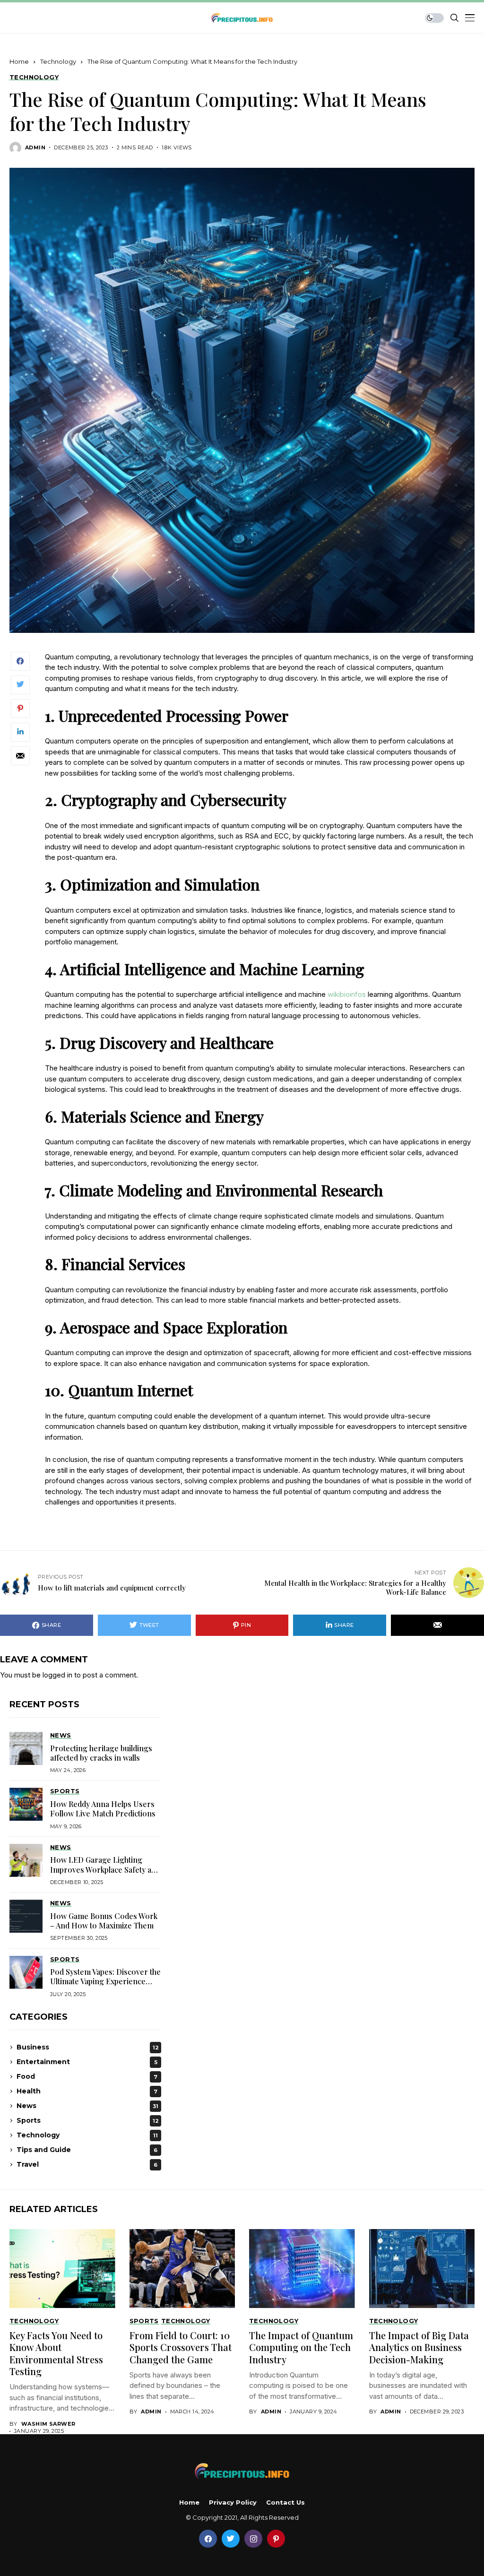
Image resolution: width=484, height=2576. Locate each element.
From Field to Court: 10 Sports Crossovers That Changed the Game (181, 2347)
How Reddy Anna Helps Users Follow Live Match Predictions (103, 1809)
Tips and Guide (87, 2150)
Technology (58, 61)
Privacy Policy (233, 2503)
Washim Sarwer (48, 2424)
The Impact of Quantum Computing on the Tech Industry (301, 2347)
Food (87, 2076)
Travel (87, 2164)
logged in (57, 1675)
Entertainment (87, 2062)
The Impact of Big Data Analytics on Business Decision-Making (419, 2347)
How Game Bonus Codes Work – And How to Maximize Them (104, 1921)
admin (35, 148)
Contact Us (285, 2503)
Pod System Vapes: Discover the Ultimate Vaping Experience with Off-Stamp (105, 1981)
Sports (88, 2120)
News (87, 2106)
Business (88, 2047)
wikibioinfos (347, 994)
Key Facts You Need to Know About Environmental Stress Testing (56, 2353)
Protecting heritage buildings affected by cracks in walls (101, 1753)
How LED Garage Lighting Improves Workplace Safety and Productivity (105, 1869)
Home (19, 61)
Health (87, 2091)
